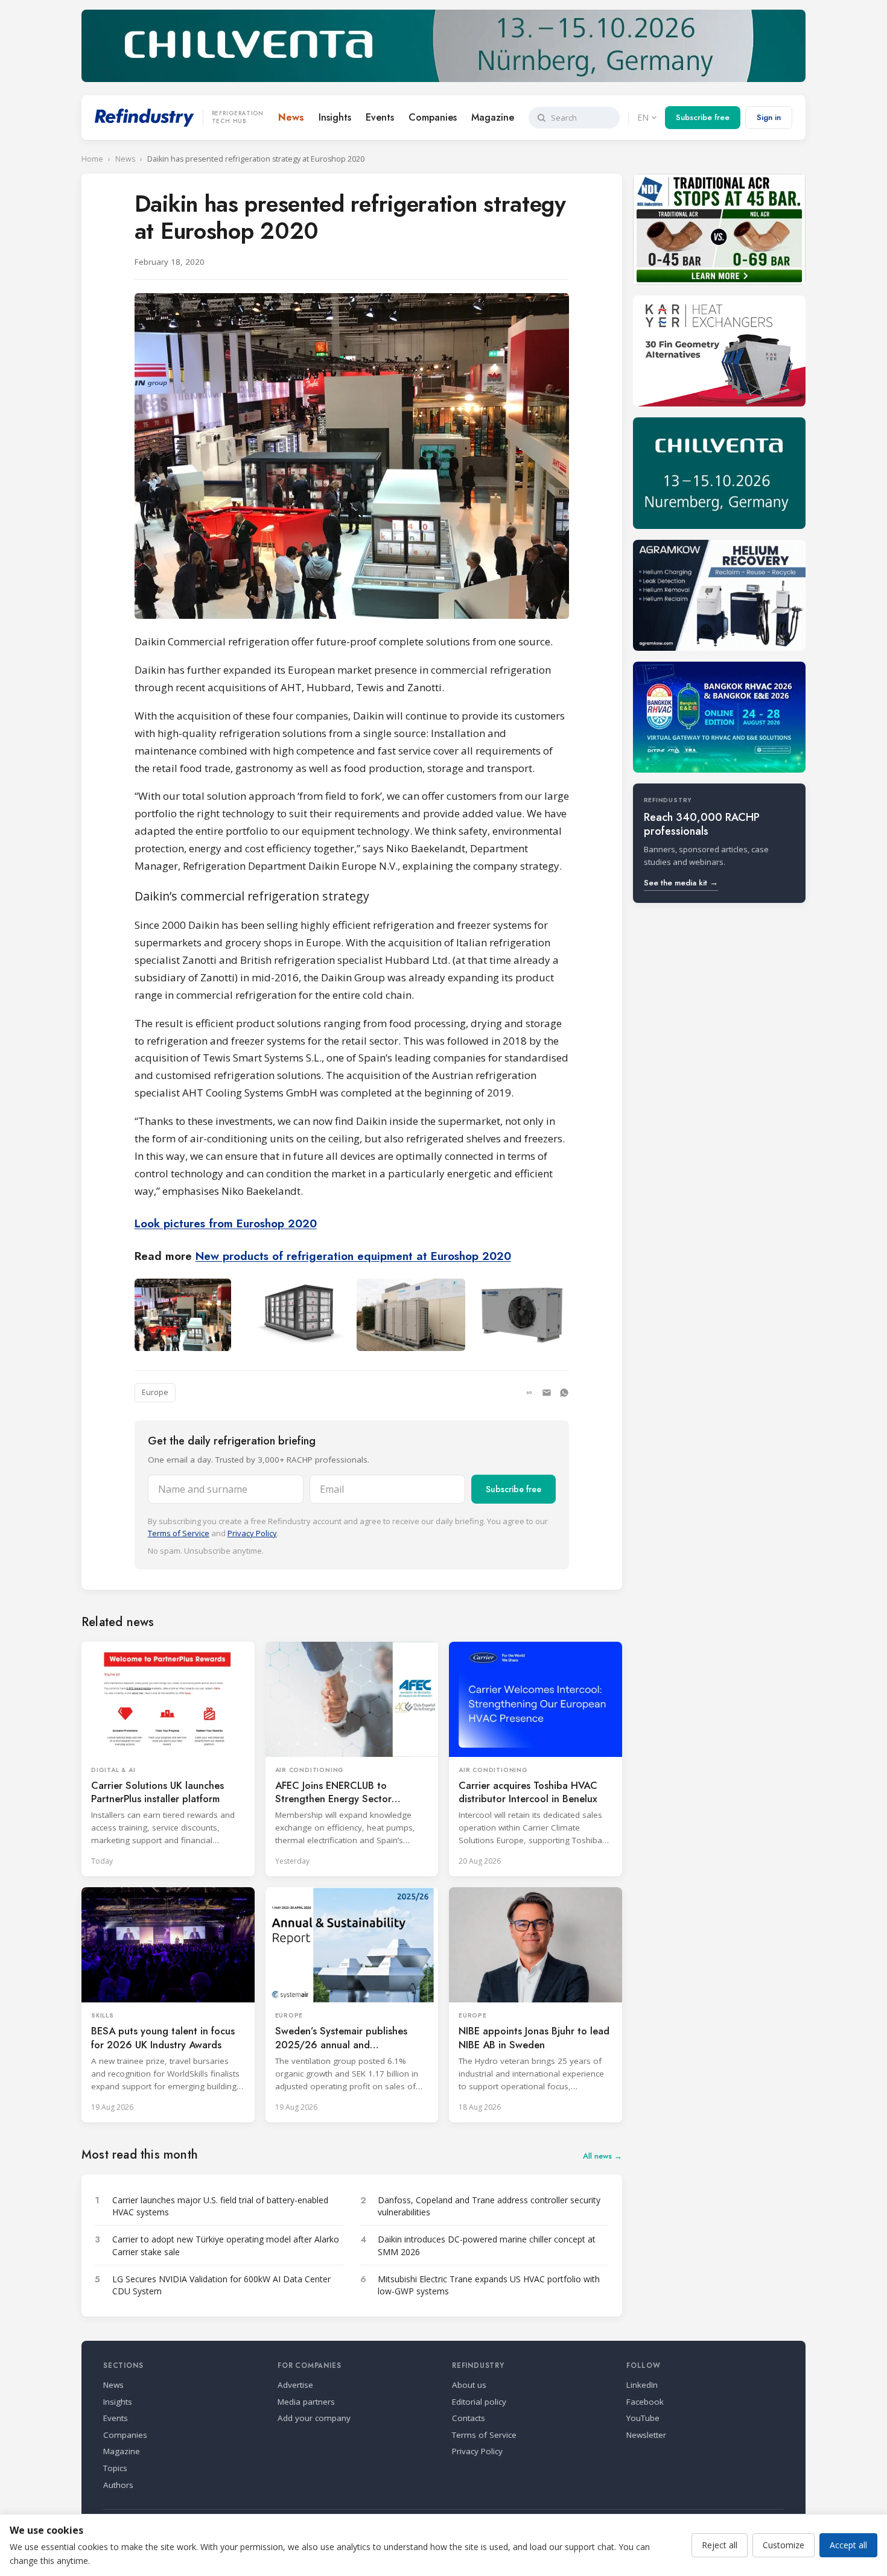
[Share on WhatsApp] (564, 1393)
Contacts (469, 2418)
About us (469, 2385)
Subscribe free (703, 117)
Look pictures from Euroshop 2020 (226, 1223)
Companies (433, 117)
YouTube (643, 2418)
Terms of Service (179, 1533)
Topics (115, 2468)
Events (380, 117)
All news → (602, 2156)
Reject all (720, 2545)
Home (92, 159)
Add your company (314, 2418)
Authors (118, 2485)
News (291, 117)
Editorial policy (479, 2402)
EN (643, 117)
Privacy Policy (252, 1533)
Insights (335, 117)
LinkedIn (642, 2385)
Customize (784, 2545)
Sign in (769, 117)
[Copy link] (529, 1393)
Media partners (306, 2402)
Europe (155, 1392)
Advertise (295, 2385)
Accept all (848, 2545)
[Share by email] (547, 1393)
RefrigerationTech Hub (238, 118)
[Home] (145, 118)
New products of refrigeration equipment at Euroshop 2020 (353, 1256)
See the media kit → (681, 883)
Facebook (645, 2402)
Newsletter (646, 2435)
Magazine (493, 117)
